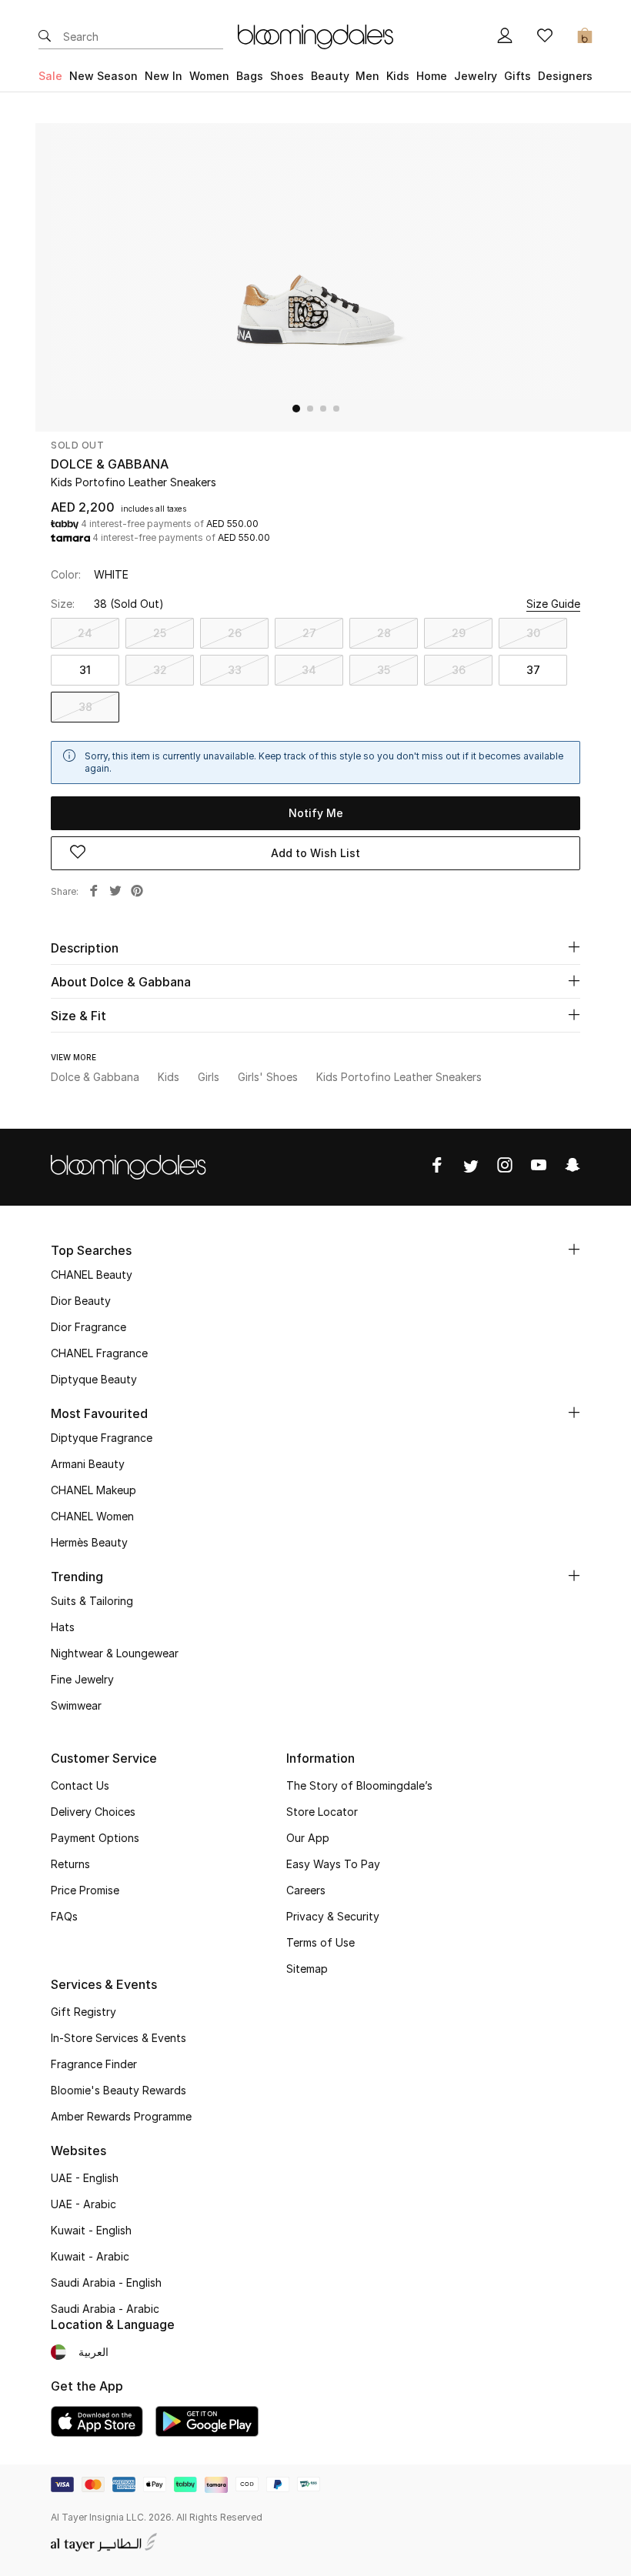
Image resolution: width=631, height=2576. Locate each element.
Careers (306, 1890)
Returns (70, 1864)
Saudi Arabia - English (106, 2282)
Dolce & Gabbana (110, 464)
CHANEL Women (92, 1516)
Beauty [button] (330, 76)
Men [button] (367, 76)
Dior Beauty (81, 1301)
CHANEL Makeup (93, 1490)
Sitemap (307, 1969)
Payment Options (95, 1838)
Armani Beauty (88, 1464)
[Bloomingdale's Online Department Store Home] (315, 35)
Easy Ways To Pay (333, 1864)
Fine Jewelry (82, 1679)
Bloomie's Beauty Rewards (119, 2090)
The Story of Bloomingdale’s (359, 1785)
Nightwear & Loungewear (115, 1653)
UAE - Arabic (83, 2204)
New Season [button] (103, 76)
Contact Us (80, 1785)
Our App (308, 1838)
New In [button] (164, 76)
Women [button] (209, 76)
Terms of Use (321, 1942)
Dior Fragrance (88, 1327)
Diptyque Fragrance (102, 1438)
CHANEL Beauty (92, 1275)
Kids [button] (398, 76)
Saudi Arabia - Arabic (105, 2309)
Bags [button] (250, 76)
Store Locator (322, 1812)
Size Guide (553, 604)
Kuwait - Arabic (90, 2256)
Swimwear (76, 1705)
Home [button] (432, 76)
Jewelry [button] (476, 76)
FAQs (64, 1916)
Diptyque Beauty (94, 1379)
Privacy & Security (333, 1916)
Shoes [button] (287, 76)
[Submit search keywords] (45, 37)
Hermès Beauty (89, 1542)
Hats (63, 1627)
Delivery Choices (93, 1812)
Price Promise (85, 1890)
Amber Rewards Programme (121, 2116)
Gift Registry (83, 2012)
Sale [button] (50, 76)
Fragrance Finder (94, 2064)
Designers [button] (565, 76)
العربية (93, 2352)
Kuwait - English (91, 2230)
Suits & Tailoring (92, 1601)
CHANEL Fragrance (99, 1353)
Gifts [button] (517, 76)
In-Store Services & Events (119, 2038)
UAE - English (85, 2178)
